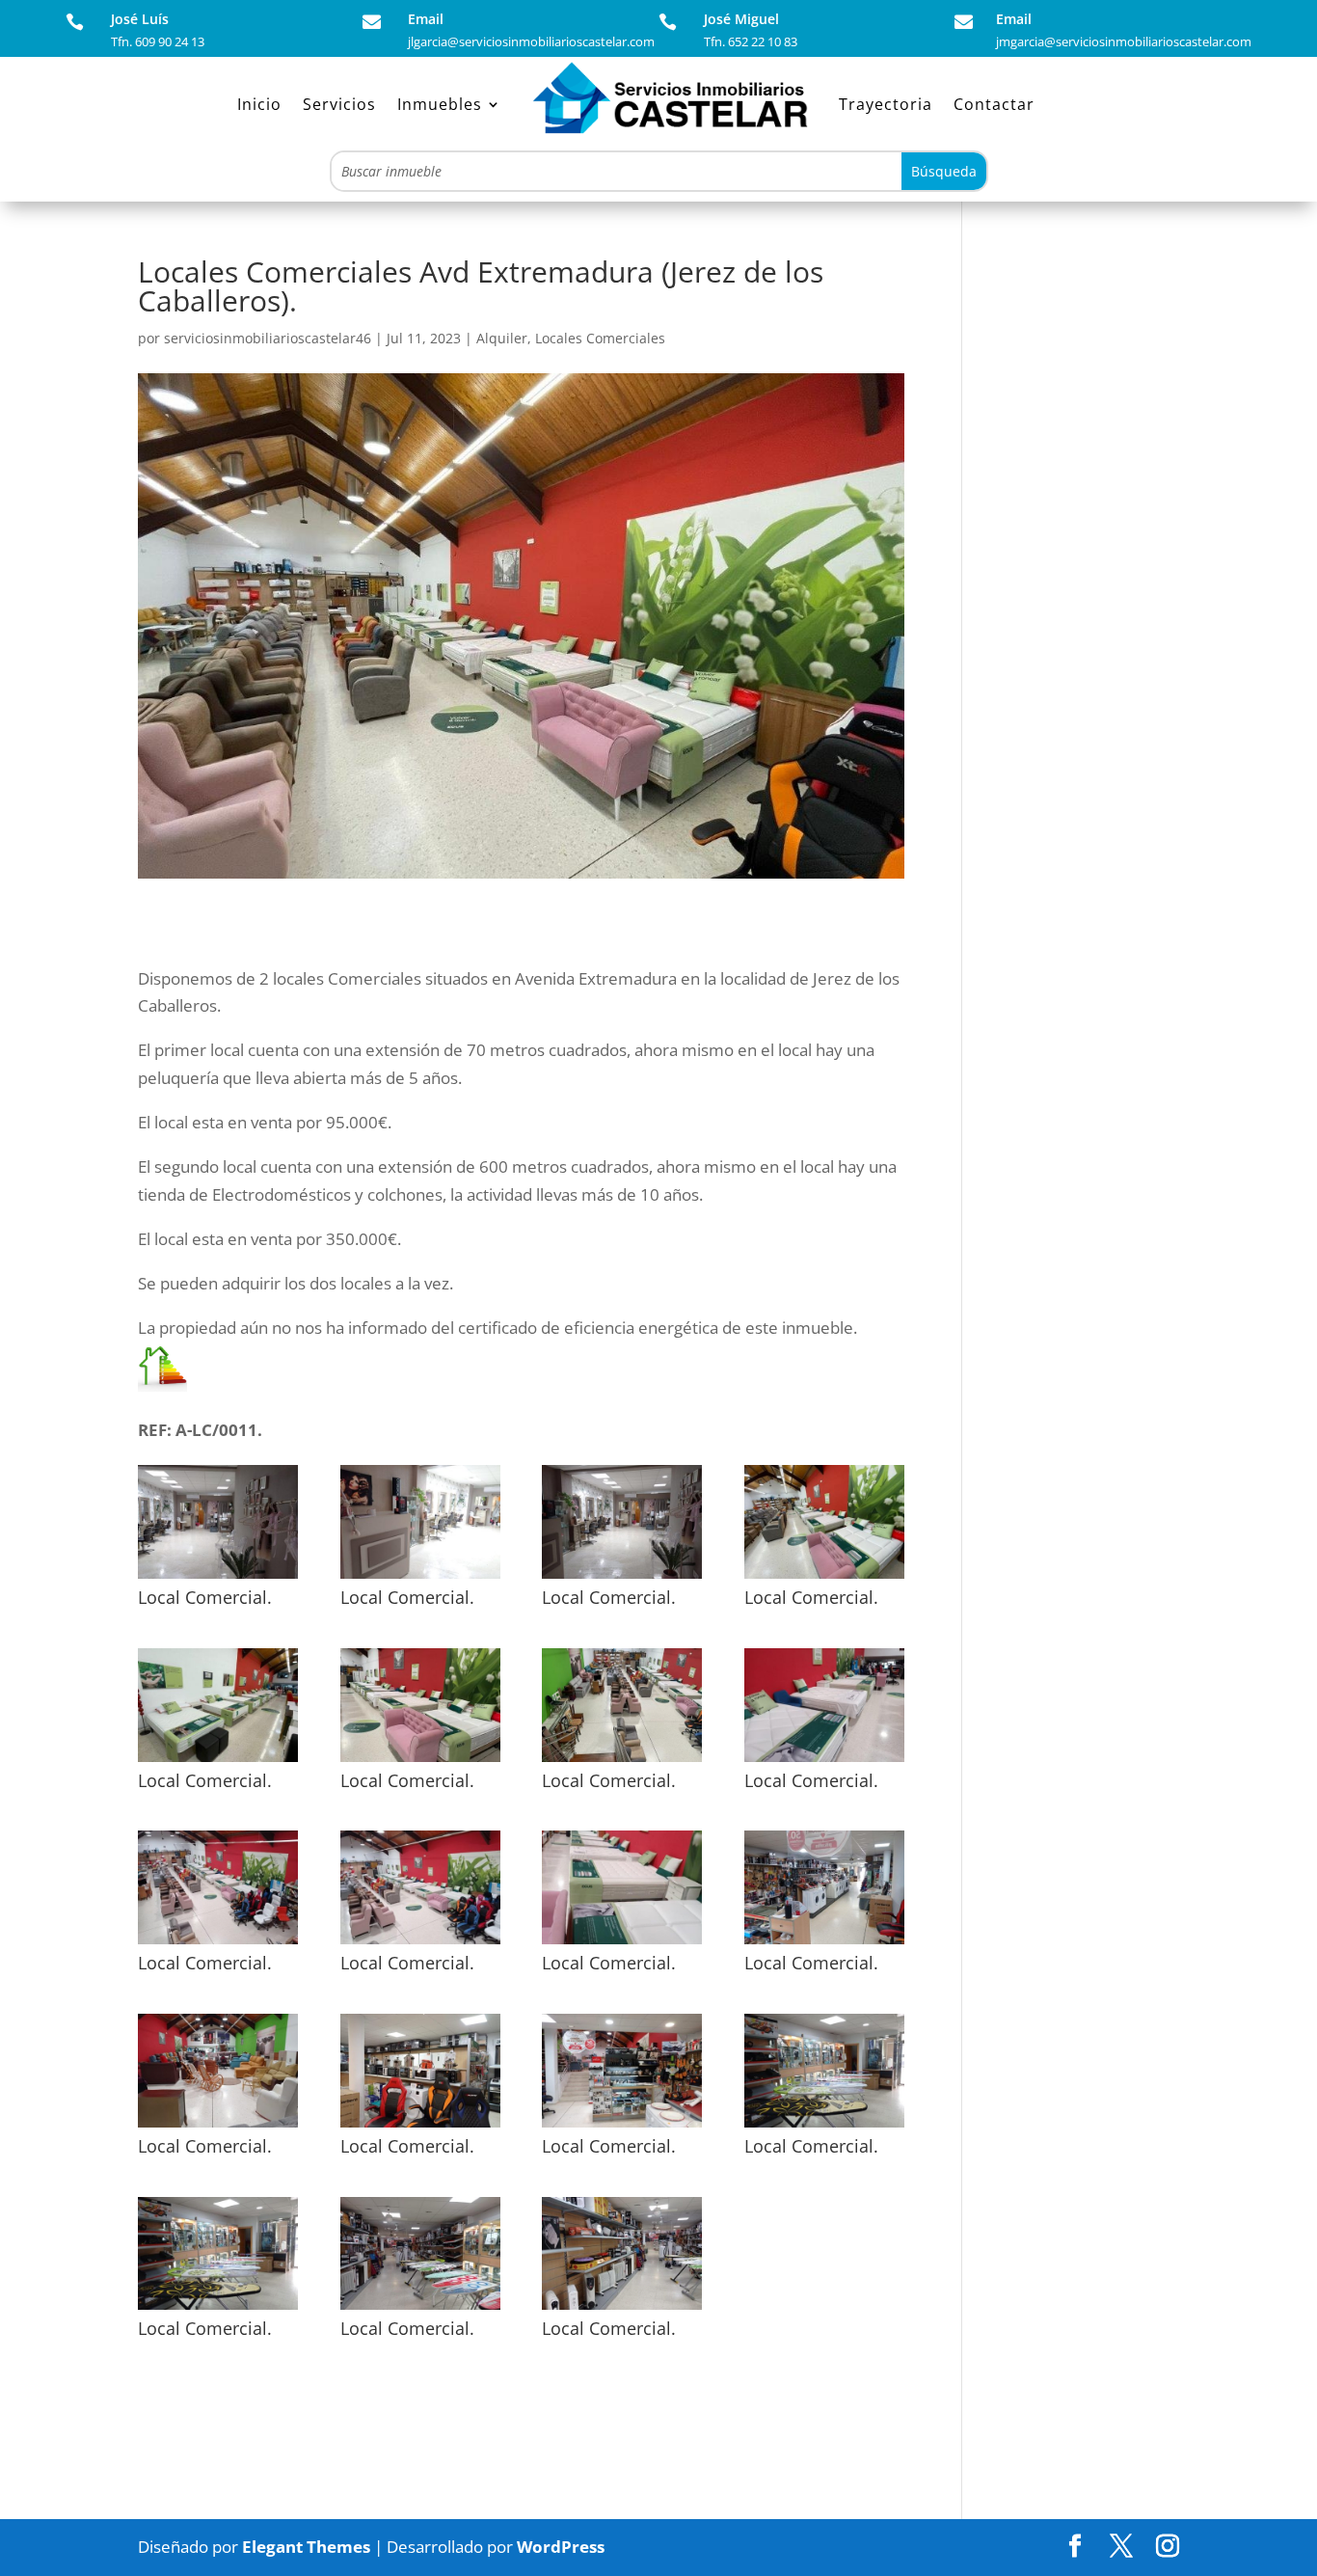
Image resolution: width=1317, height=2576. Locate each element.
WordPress (561, 2547)
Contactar (994, 104)
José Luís (140, 19)
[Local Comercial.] (218, 1578)
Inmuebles (440, 104)
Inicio (259, 104)
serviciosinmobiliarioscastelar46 (268, 338)
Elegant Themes (306, 2547)
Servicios (339, 104)
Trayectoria (886, 104)
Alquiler (502, 338)
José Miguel (741, 19)
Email (426, 19)
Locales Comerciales (600, 338)
